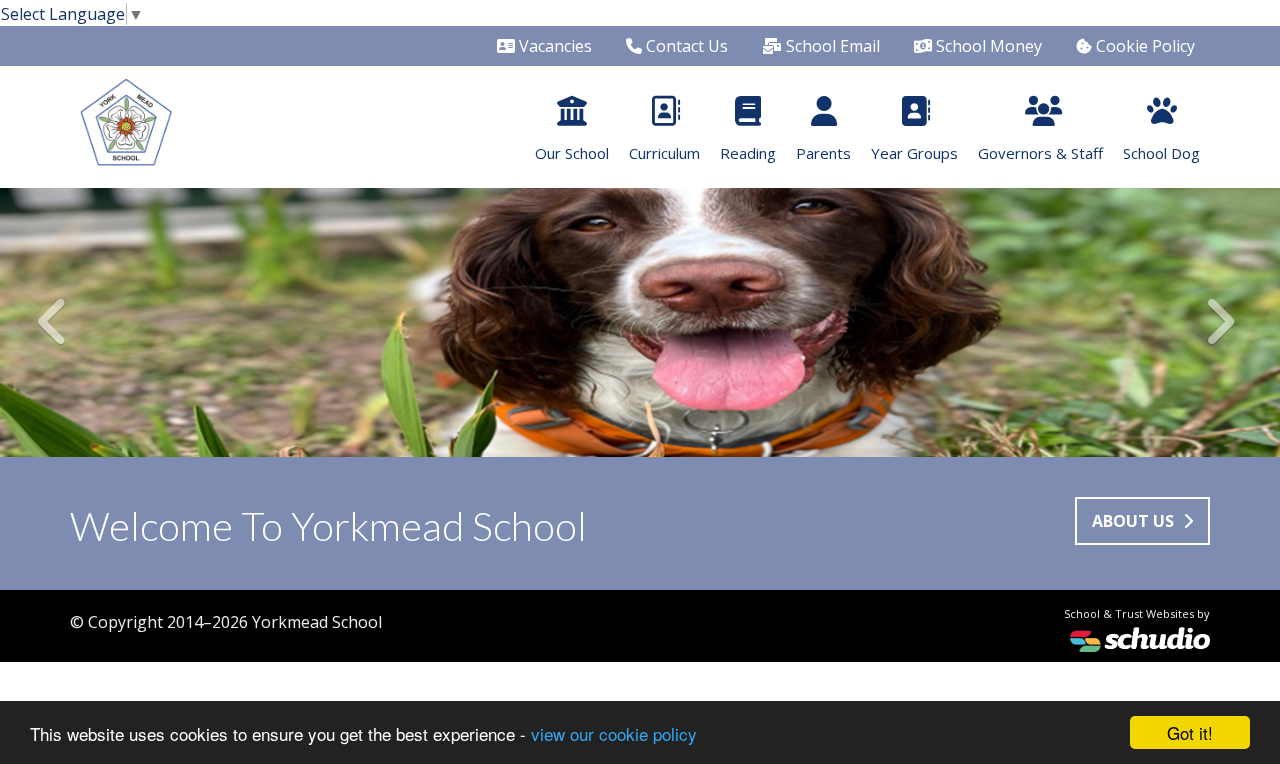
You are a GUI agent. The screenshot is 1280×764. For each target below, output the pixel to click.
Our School (572, 153)
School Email (831, 46)
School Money (987, 46)
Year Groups (914, 153)
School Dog (1161, 153)
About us (1135, 521)
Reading (748, 153)
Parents (823, 153)
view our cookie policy (614, 733)
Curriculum (664, 153)
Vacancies (553, 46)
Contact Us (685, 46)
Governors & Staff (1040, 153)
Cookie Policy (1143, 46)
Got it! (1190, 732)
